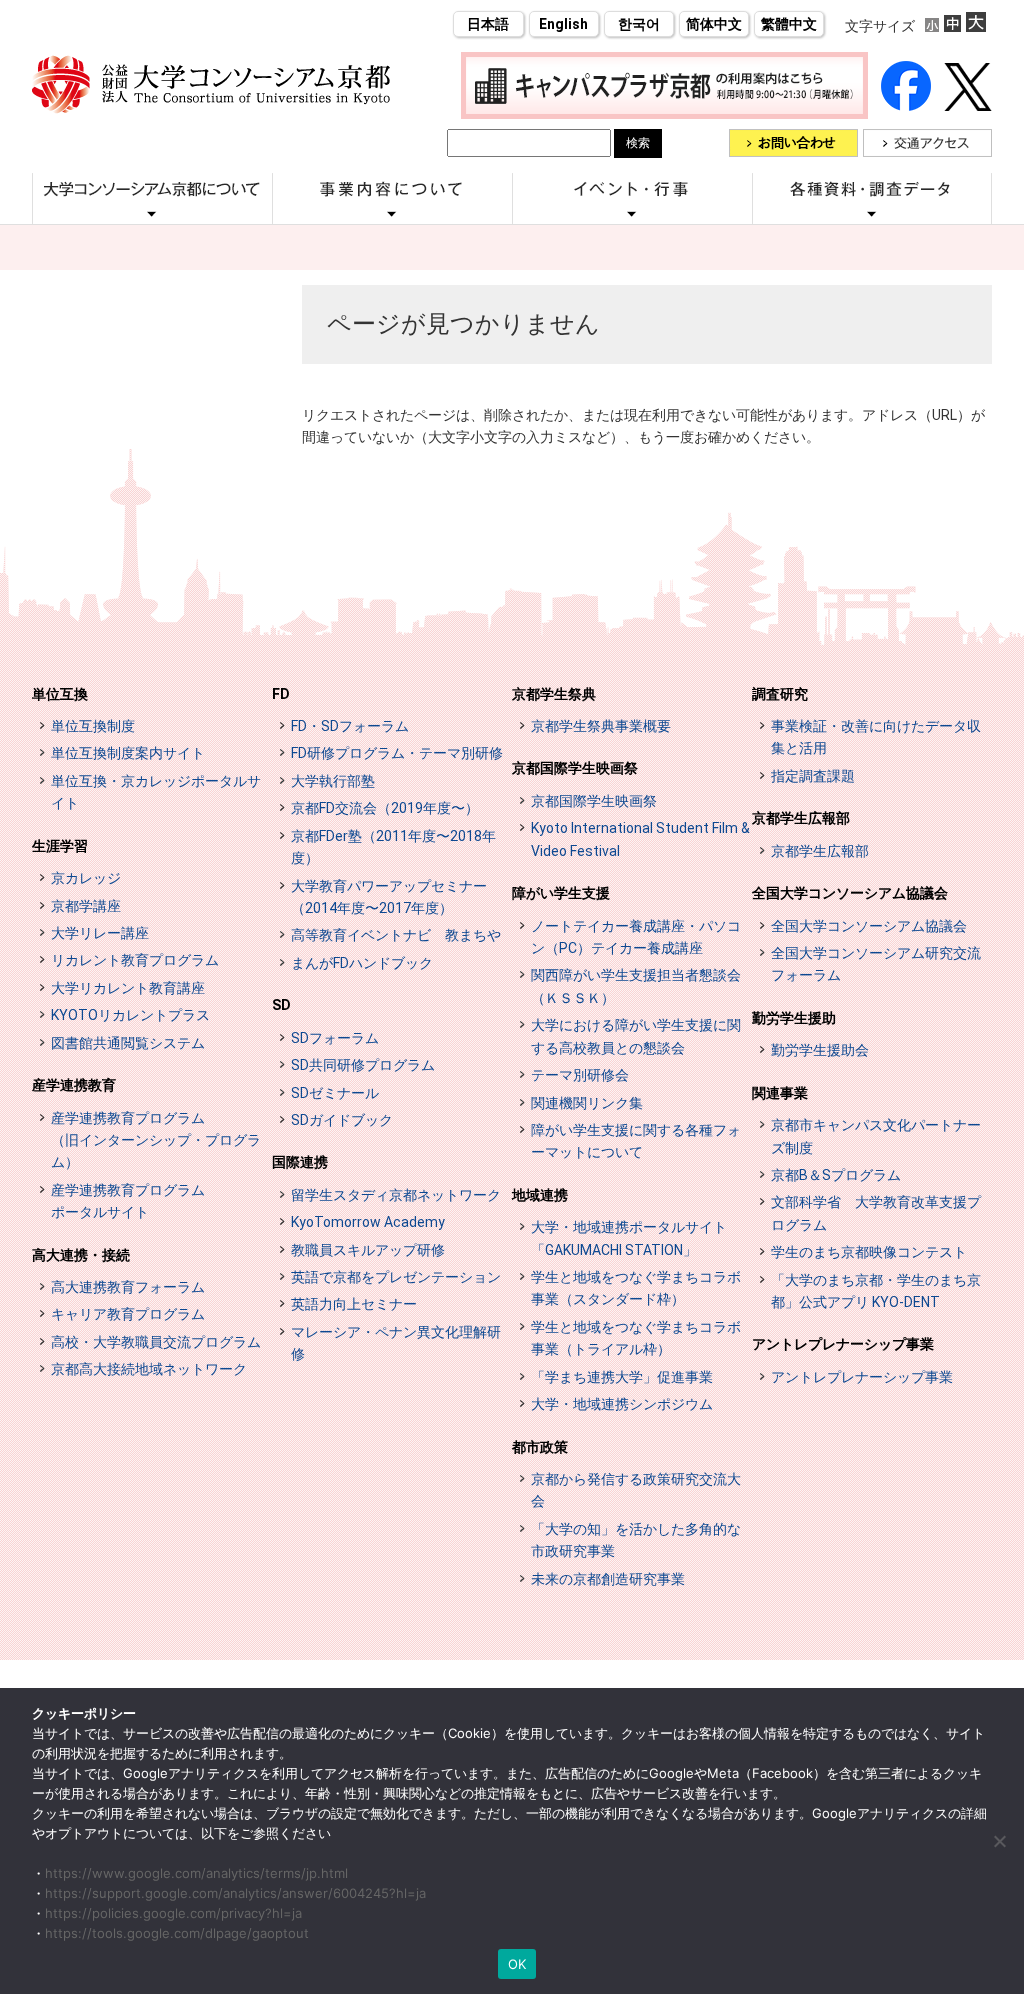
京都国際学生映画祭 (575, 768)
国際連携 (300, 1162)
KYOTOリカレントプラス (130, 1015)
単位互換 (60, 694)
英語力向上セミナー (354, 1304)
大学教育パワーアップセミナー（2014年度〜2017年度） (389, 897)
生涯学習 (60, 846)
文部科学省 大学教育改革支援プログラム (876, 1213)
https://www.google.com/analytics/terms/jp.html (196, 1873)
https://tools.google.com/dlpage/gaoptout (177, 1933)
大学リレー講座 (100, 933)
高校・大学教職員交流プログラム (156, 1342)
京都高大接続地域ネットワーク (149, 1369)
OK (517, 1964)
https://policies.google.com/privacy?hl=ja (173, 1913)
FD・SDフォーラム (350, 726)
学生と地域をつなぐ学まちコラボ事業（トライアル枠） (636, 1338)
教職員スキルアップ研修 (368, 1250)
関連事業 (780, 1093)
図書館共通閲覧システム (128, 1043)
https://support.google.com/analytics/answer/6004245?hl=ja (235, 1893)
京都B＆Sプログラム (836, 1175)
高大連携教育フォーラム (128, 1287)
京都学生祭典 (554, 694)
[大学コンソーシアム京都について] (152, 213)
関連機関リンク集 (587, 1103)
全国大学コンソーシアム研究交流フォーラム (876, 964)
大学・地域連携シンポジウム (622, 1404)
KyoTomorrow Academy (368, 1222)
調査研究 (780, 694)
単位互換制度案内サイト (128, 753)
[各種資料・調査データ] (872, 213)
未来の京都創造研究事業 (608, 1579)
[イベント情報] (632, 213)
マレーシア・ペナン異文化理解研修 (396, 1343)
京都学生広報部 (801, 818)
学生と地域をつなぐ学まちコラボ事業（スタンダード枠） (636, 1288)
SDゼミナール (335, 1093)
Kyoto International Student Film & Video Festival (640, 839)
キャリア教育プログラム (128, 1314)
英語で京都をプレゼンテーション (396, 1277)
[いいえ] (999, 1841)
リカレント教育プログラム (135, 960)
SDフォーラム (335, 1038)
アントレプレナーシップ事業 (843, 1344)
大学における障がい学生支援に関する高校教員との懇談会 (636, 1036)
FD (281, 694)
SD (281, 1005)
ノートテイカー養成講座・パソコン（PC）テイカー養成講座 (636, 937)
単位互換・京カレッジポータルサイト (156, 792)
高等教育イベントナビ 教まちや (396, 935)
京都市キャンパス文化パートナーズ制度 (876, 1136)
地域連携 (540, 1195)
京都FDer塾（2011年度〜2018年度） (393, 847)
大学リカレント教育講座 (128, 988)
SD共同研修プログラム (363, 1065)
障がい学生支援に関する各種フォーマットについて (636, 1141)
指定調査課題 (813, 776)
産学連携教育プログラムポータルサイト (128, 1201)
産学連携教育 (74, 1085)
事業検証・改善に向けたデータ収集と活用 (876, 737)
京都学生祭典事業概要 (601, 726)
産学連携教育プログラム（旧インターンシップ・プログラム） (156, 1140)
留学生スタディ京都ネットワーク (396, 1195)
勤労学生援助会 (820, 1050)
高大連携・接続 (81, 1255)
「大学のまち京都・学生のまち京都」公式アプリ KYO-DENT (876, 1291)
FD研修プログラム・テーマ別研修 (397, 753)
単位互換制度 (93, 726)
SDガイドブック (342, 1120)
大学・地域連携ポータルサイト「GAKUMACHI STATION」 (629, 1238)
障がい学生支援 (561, 893)
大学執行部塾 (333, 781)
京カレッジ (86, 878)
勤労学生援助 (794, 1018)
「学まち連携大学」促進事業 (622, 1377)
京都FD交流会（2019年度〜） (385, 808)
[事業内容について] (392, 213)
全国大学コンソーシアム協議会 (850, 893)
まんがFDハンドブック (362, 963)
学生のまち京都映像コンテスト (869, 1252)
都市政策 (540, 1447)
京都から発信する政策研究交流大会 (636, 1490)
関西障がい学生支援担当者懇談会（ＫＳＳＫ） (636, 986)
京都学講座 (86, 906)
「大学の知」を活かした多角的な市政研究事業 (636, 1540)
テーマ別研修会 (580, 1075)
